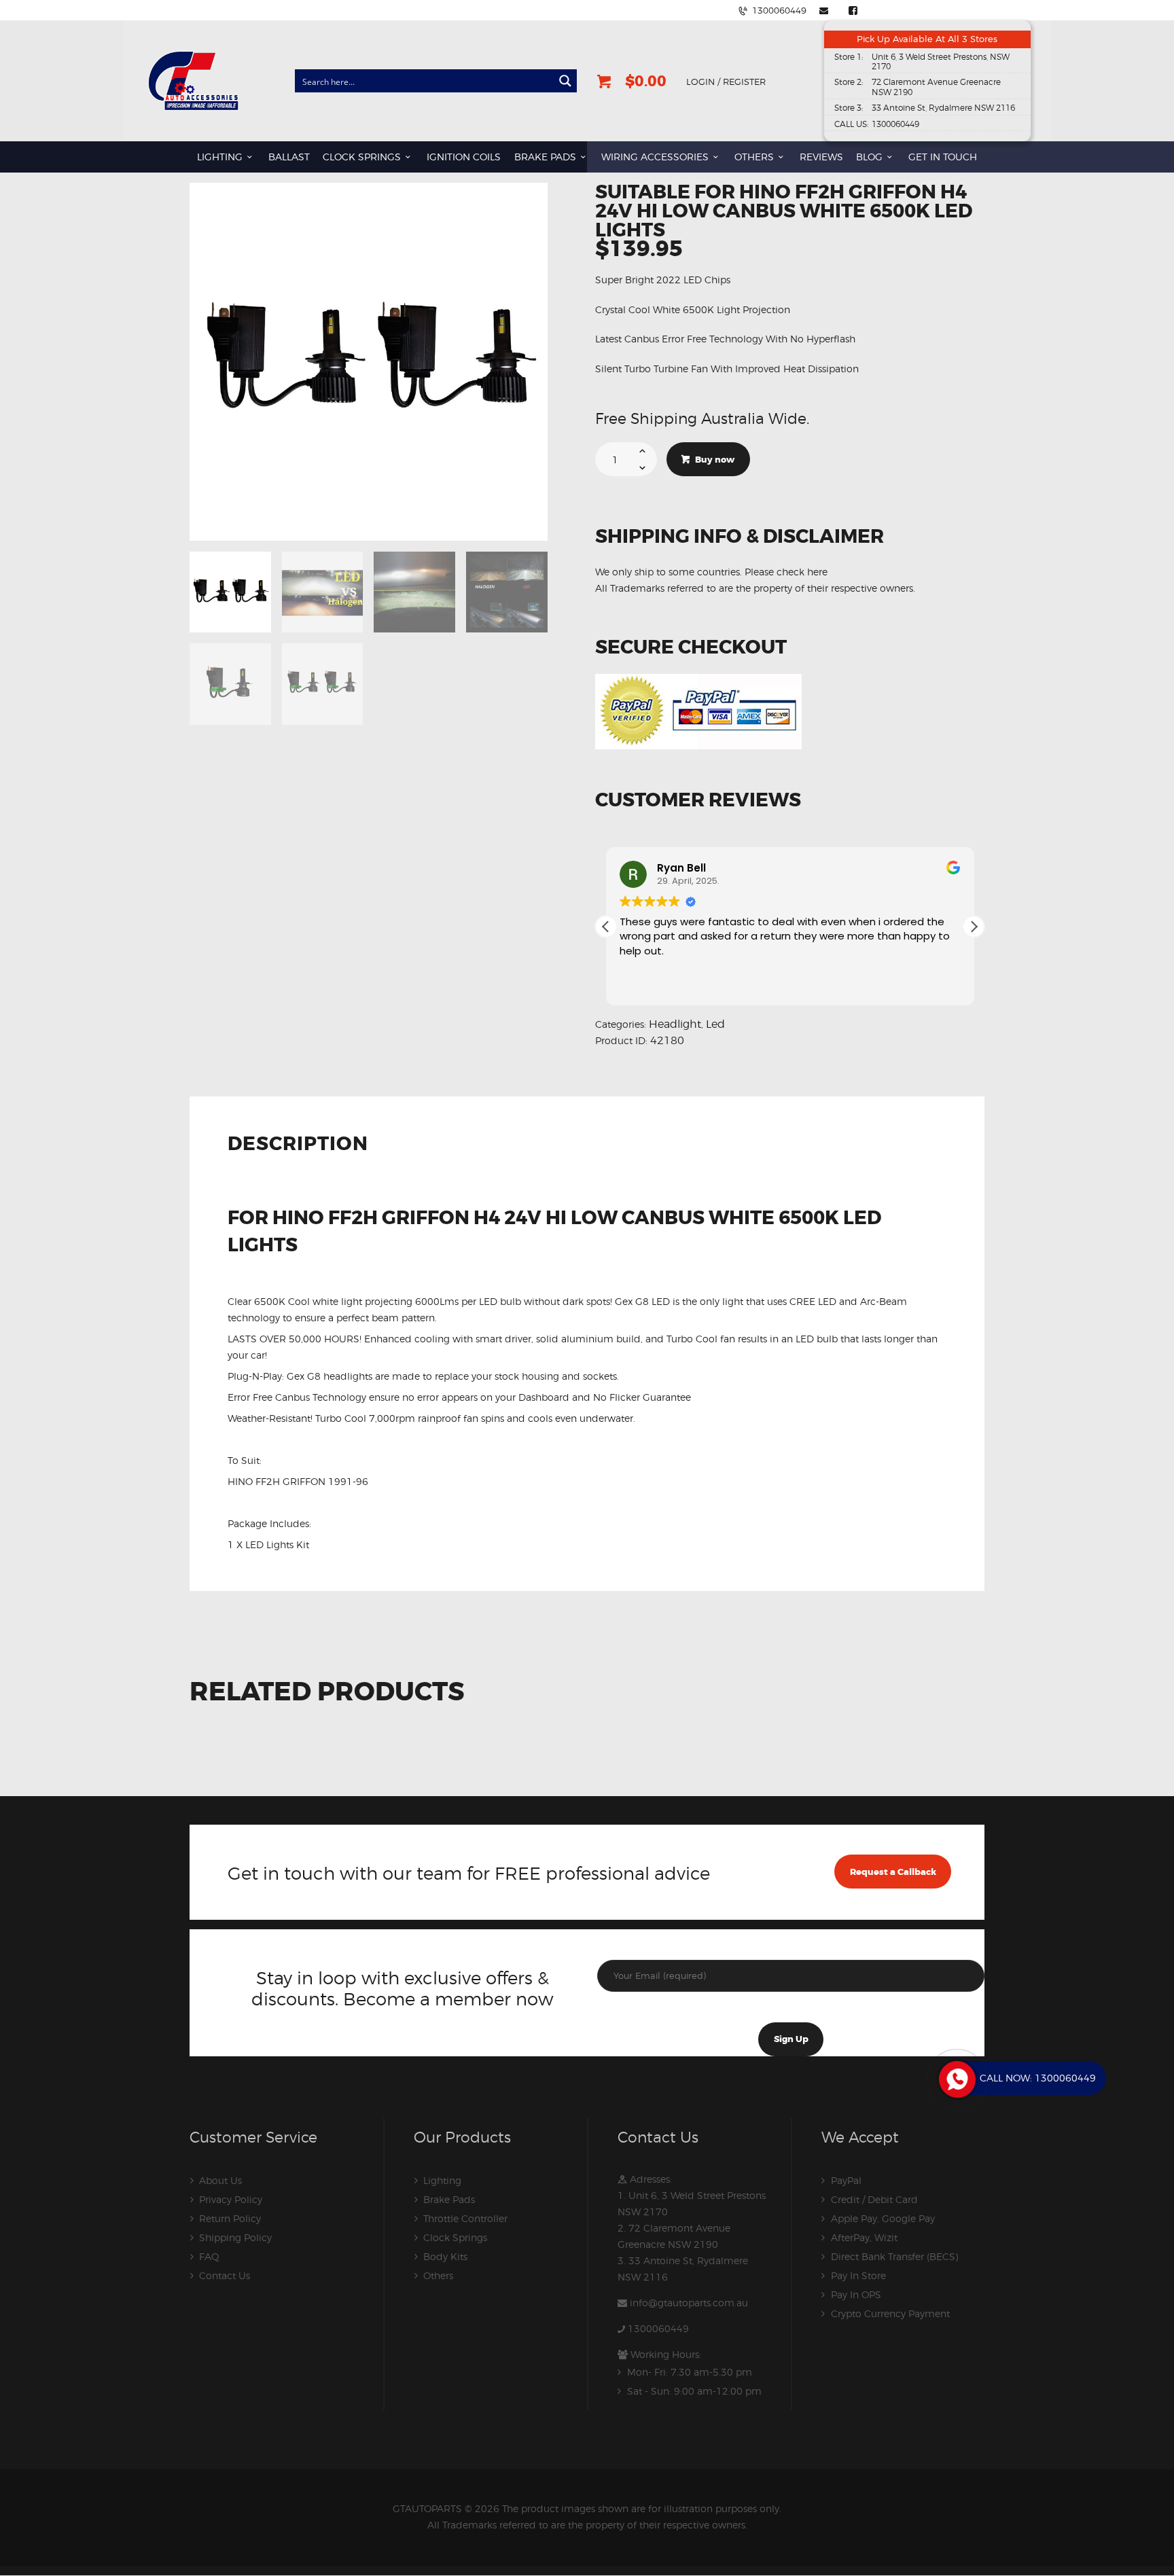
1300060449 (658, 2328)
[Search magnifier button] (565, 81)
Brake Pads (449, 2199)
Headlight (675, 1024)
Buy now (715, 460)
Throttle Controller (465, 2218)
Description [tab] (298, 1145)
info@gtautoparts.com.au (689, 2303)
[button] (974, 927)
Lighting (442, 2180)
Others (438, 2275)
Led (715, 1024)
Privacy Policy (231, 2199)
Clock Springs (455, 2237)
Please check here (786, 572)
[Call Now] (956, 2078)
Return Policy (230, 2218)
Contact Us (225, 2275)
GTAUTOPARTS (427, 2508)
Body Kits (445, 2256)
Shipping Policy (235, 2237)
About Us (220, 2180)
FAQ (209, 2256)
